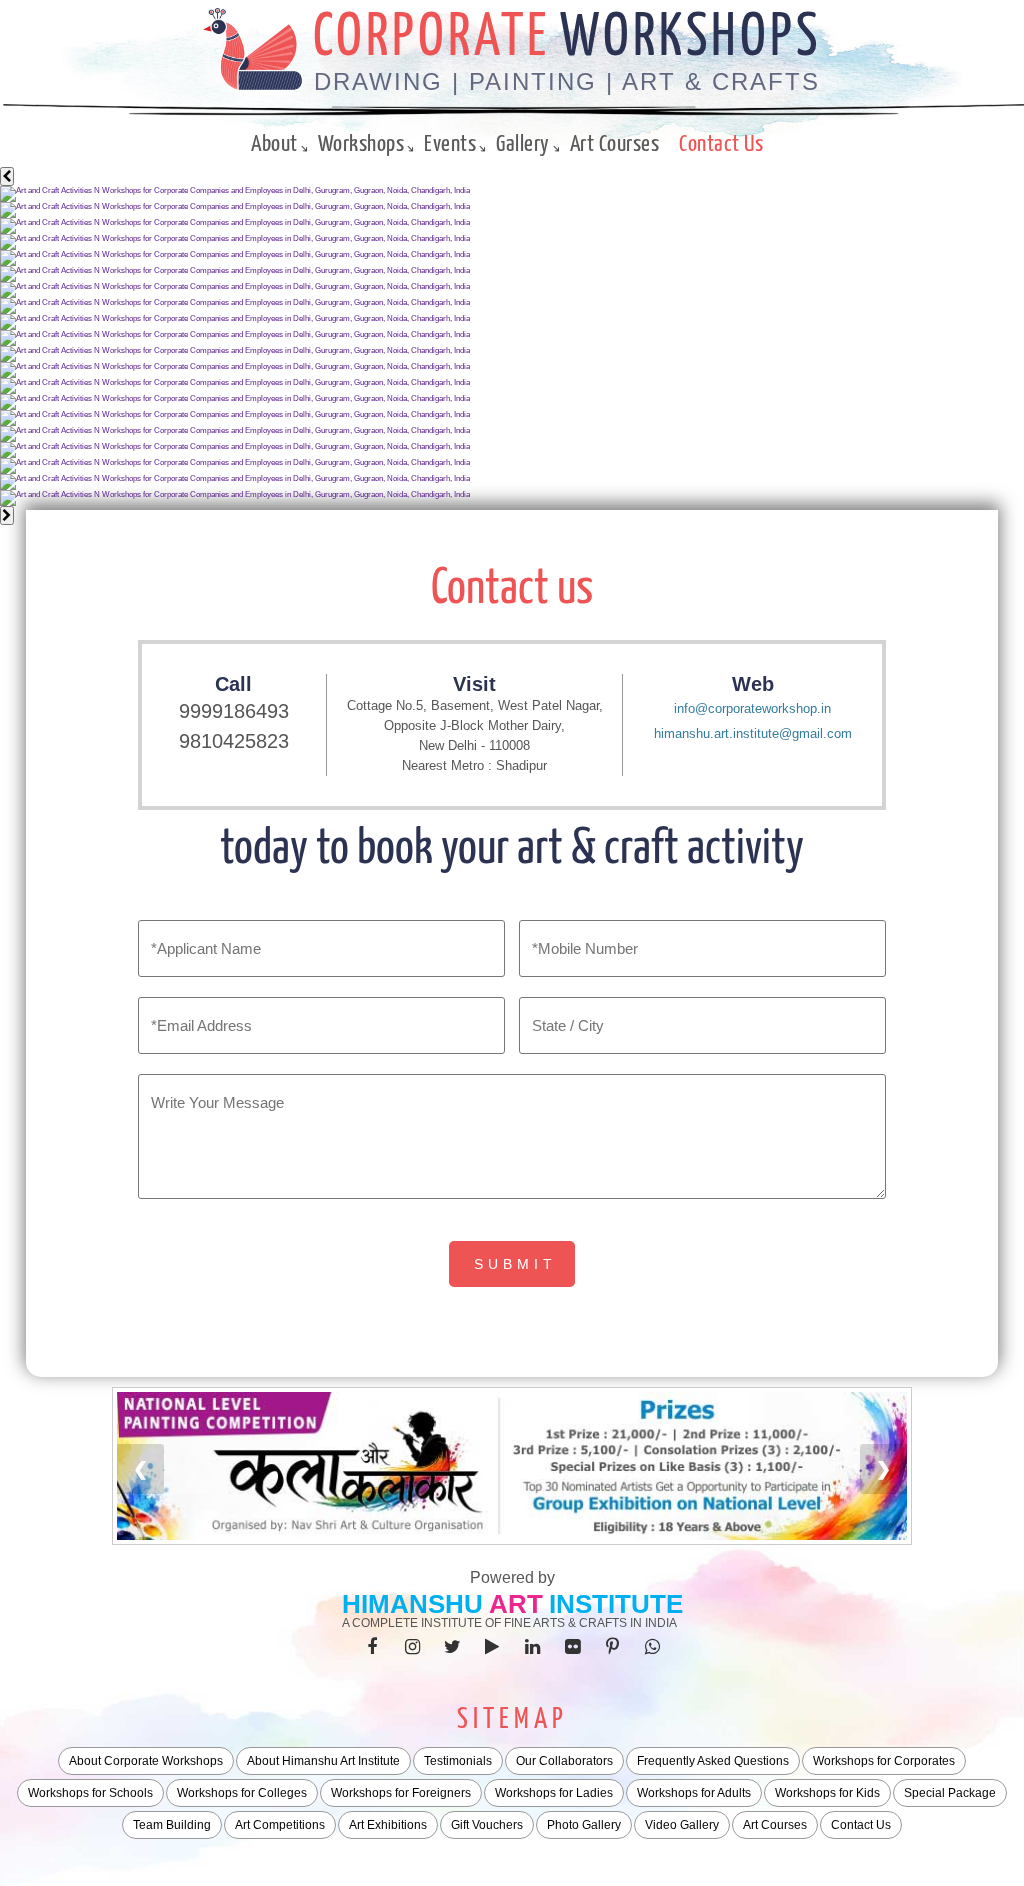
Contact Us (721, 144)
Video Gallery (682, 1825)
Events (450, 144)
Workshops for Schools (90, 1793)
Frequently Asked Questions (713, 1761)
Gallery (523, 144)
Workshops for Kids (827, 1793)
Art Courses (615, 144)
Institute (616, 1604)
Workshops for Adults (694, 1793)
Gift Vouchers (487, 1825)
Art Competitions (280, 1825)
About (274, 144)
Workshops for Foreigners (401, 1793)
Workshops (361, 144)
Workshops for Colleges (242, 1793)
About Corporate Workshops (146, 1761)
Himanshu (412, 1604)
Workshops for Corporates (884, 1761)
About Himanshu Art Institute (323, 1761)
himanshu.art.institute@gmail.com (753, 733)
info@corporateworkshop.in (752, 708)
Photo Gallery (584, 1825)
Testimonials (458, 1761)
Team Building (172, 1825)
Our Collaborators (564, 1761)
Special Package (950, 1793)
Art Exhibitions (388, 1825)
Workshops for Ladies (554, 1793)
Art (516, 1604)
